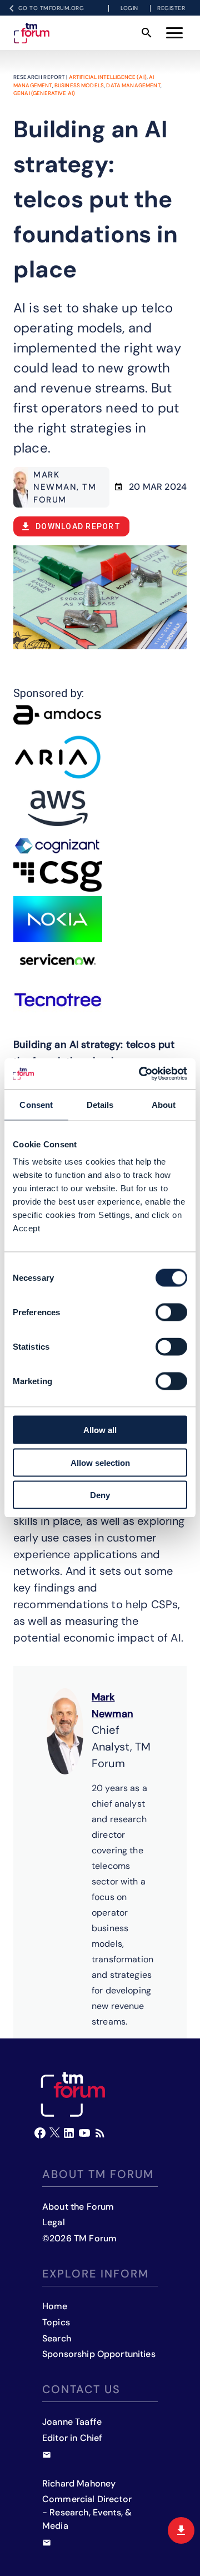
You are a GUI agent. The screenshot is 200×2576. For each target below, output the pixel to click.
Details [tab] (100, 1104)
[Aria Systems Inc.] (58, 757)
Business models (79, 85)
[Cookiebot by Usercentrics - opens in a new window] (141, 1074)
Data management (133, 85)
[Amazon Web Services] (58, 808)
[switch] (171, 1312)
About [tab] (164, 1104)
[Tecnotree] (58, 1000)
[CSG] (58, 876)
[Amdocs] (58, 715)
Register (171, 8)
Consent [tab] (36, 1104)
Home (55, 2306)
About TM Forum (98, 2174)
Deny (100, 1495)
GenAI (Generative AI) (44, 93)
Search (57, 2338)
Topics (56, 2322)
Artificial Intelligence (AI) (108, 77)
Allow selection (100, 1462)
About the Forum (78, 2207)
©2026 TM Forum (79, 2238)
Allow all (100, 1430)
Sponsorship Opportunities (99, 2354)
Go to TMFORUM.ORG (51, 8)
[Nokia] (58, 919)
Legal (54, 2222)
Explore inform (96, 2274)
